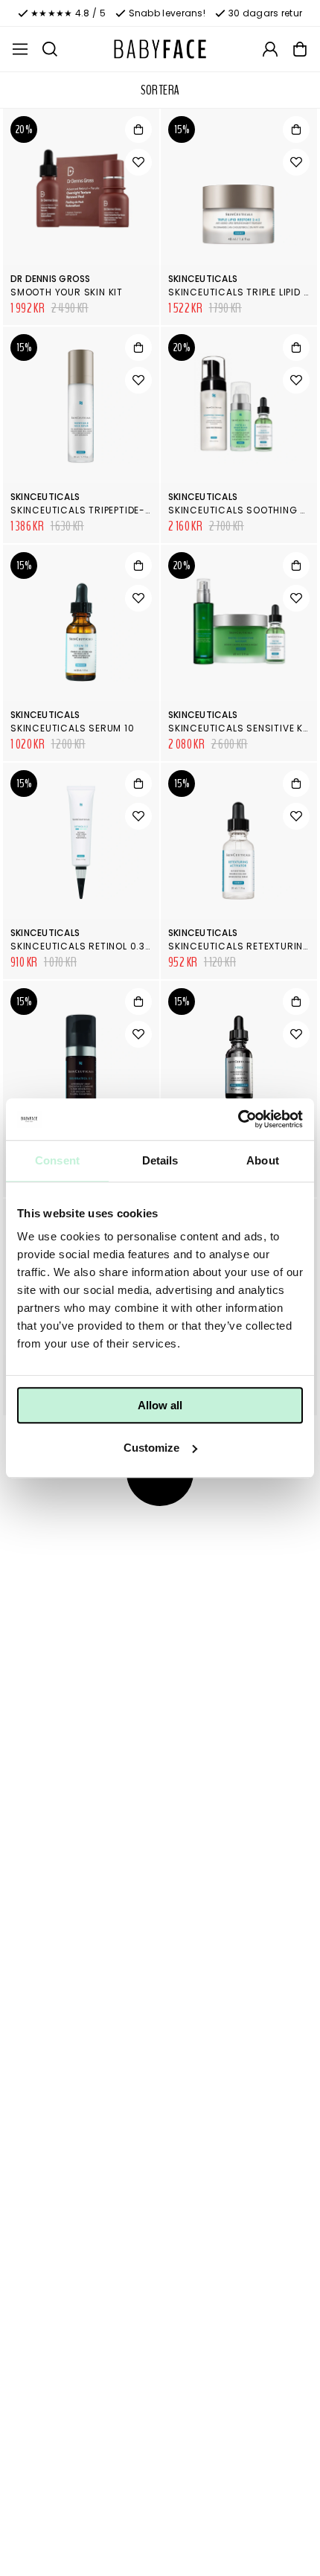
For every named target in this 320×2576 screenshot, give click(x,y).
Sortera (160, 90)
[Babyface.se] (160, 49)
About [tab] (263, 1160)
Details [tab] (160, 1160)
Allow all (160, 1405)
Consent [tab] (57, 1160)
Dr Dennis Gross (51, 279)
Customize (151, 1448)
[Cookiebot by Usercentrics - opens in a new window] (238, 1119)
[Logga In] (270, 49)
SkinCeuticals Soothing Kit (241, 510)
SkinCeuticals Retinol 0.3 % (83, 946)
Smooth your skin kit (67, 292)
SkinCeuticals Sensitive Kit (240, 728)
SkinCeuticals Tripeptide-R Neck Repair (113, 510)
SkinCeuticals (203, 279)
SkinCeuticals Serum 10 (73, 728)
